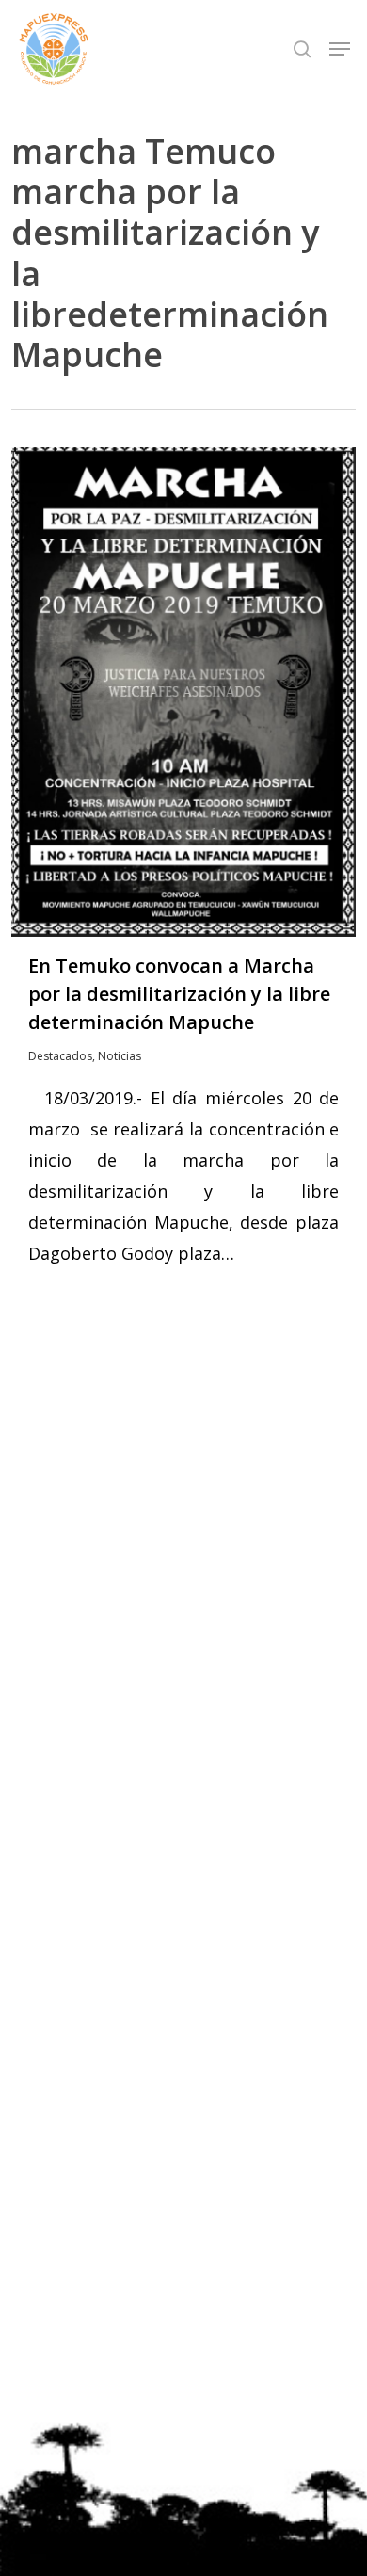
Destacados (60, 1056)
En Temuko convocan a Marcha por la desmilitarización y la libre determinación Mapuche (179, 994)
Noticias (120, 1056)
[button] (340, 49)
